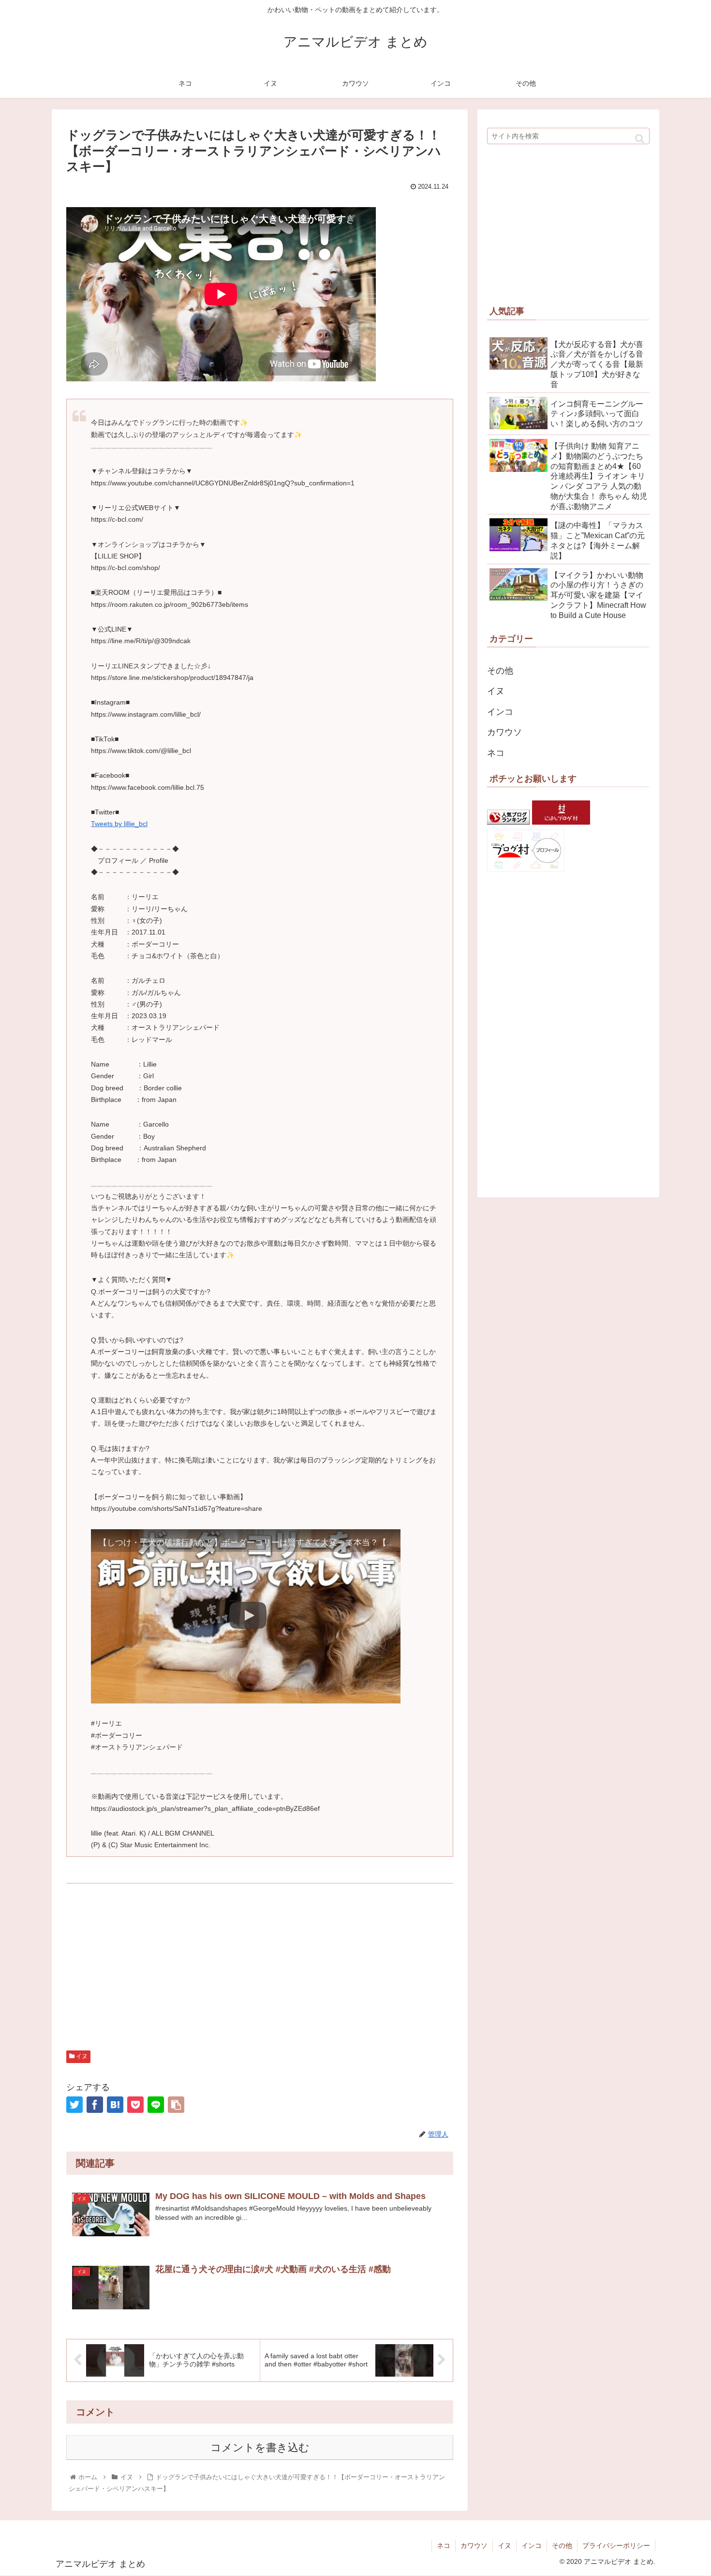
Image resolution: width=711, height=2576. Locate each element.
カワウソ (504, 732)
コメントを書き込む (260, 2448)
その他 (500, 671)
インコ (500, 712)
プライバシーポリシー (616, 2546)
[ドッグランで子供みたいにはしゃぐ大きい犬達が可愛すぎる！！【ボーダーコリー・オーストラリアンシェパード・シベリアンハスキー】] (115, 2105)
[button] (640, 139)
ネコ (496, 753)
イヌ (81, 2056)
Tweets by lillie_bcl (119, 824)
